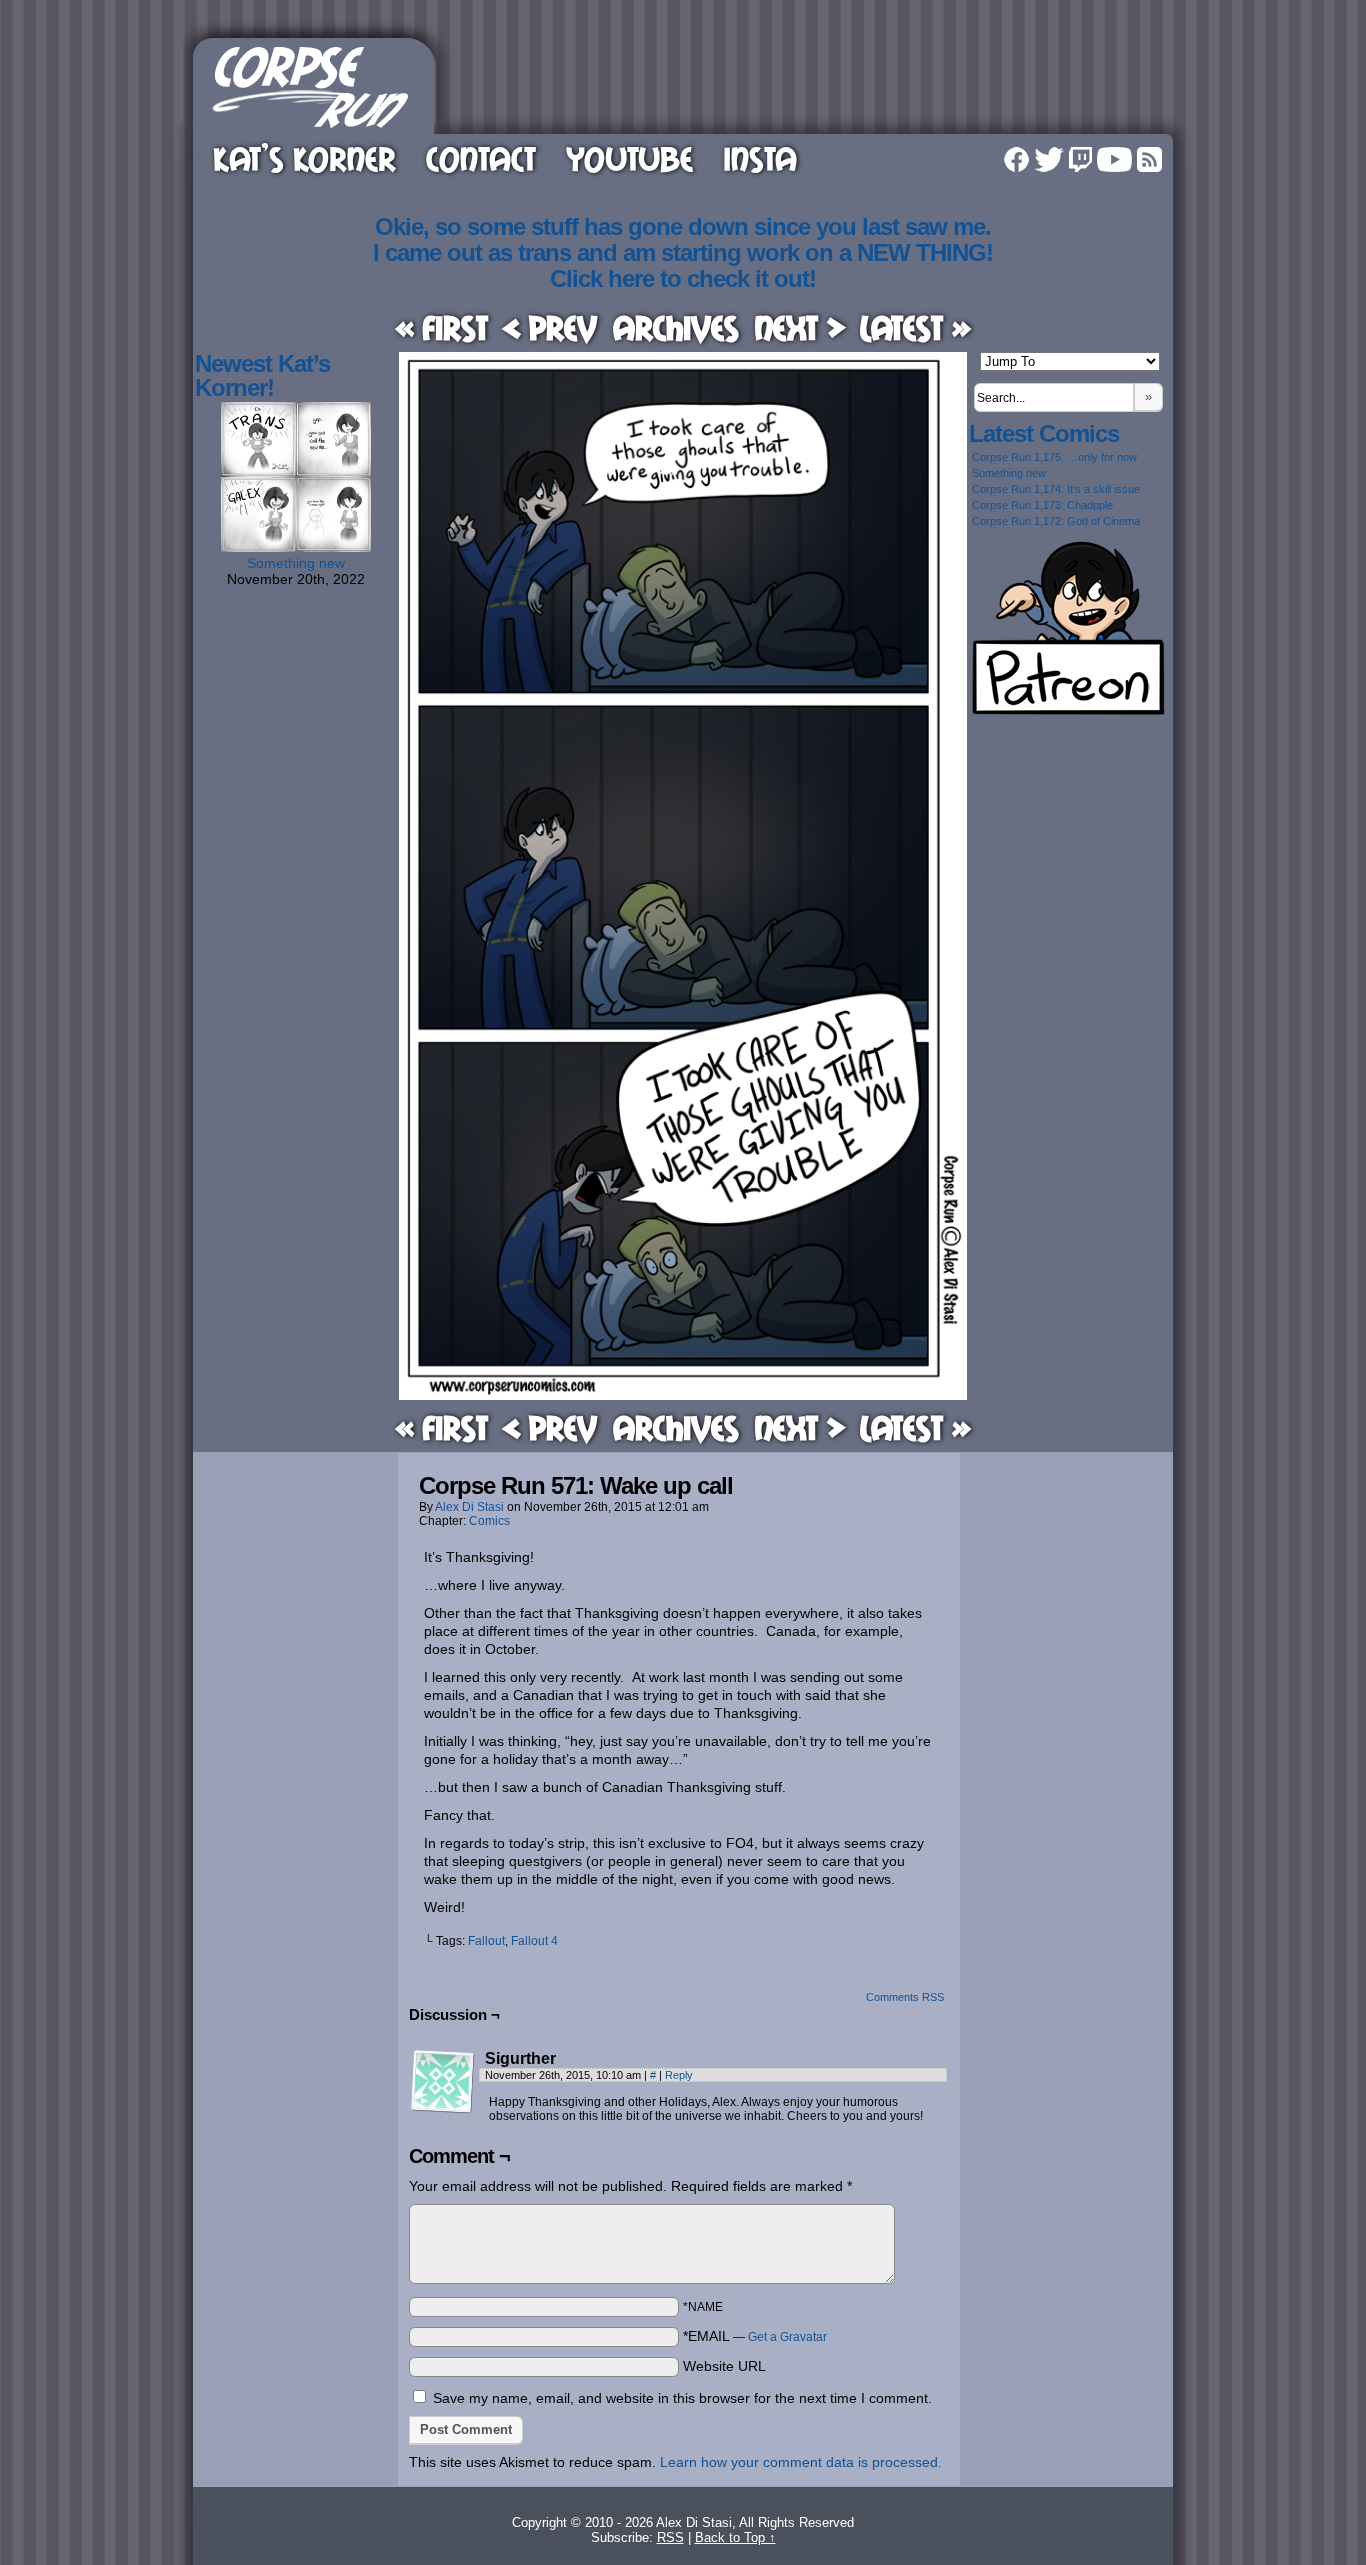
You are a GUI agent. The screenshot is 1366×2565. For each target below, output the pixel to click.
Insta (760, 158)
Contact (481, 158)
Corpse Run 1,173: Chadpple (1042, 505)
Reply (679, 2075)
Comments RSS (905, 1997)
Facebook (1016, 159)
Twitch (1080, 159)
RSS (1149, 159)
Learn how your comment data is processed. (801, 2462)
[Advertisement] (807, 83)
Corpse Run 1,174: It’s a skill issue (1056, 489)
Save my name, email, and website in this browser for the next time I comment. (682, 2398)
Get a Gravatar (787, 2337)
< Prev (550, 327)
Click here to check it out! (683, 278)
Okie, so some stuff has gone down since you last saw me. (683, 226)
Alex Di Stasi (469, 1507)
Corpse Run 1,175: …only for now (1054, 457)
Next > (800, 327)
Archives (676, 327)
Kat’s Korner (304, 158)
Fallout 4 (534, 1941)
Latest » (915, 327)
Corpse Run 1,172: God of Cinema (1056, 521)
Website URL (724, 2366)
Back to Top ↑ (735, 2537)
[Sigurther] (443, 2082)
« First (441, 327)
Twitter (1049, 159)
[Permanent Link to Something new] (296, 547)
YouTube (629, 158)
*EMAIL (755, 2336)
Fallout (486, 1941)
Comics (489, 1521)
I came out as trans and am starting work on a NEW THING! (683, 252)
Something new (296, 563)
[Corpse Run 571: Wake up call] (683, 1395)
